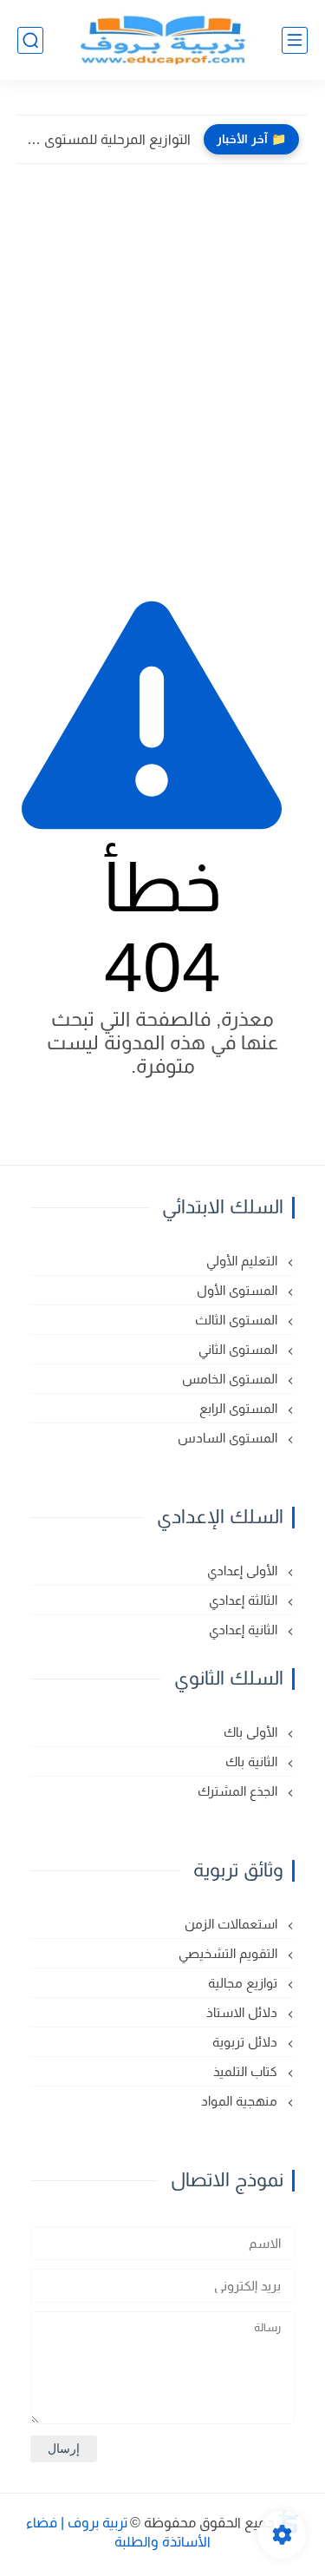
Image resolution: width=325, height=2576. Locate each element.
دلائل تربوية (247, 2042)
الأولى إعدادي (244, 1571)
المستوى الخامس (231, 1379)
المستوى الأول (239, 1290)
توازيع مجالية (244, 1983)
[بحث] (30, 40)
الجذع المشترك (239, 1791)
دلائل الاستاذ (244, 2012)
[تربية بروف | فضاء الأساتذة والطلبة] (163, 40)
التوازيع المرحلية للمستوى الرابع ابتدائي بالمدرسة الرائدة (108, 139)
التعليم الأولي (244, 1261)
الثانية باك (253, 1761)
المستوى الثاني (240, 1349)
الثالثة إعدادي (245, 1600)
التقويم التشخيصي (230, 1953)
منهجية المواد (241, 2101)
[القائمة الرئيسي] (295, 40)
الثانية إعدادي (245, 1630)
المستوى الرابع (240, 1408)
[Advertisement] (162, 361)
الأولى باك (252, 1732)
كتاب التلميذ (247, 2071)
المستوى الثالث (238, 1320)
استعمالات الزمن (233, 1924)
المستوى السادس (229, 1438)
